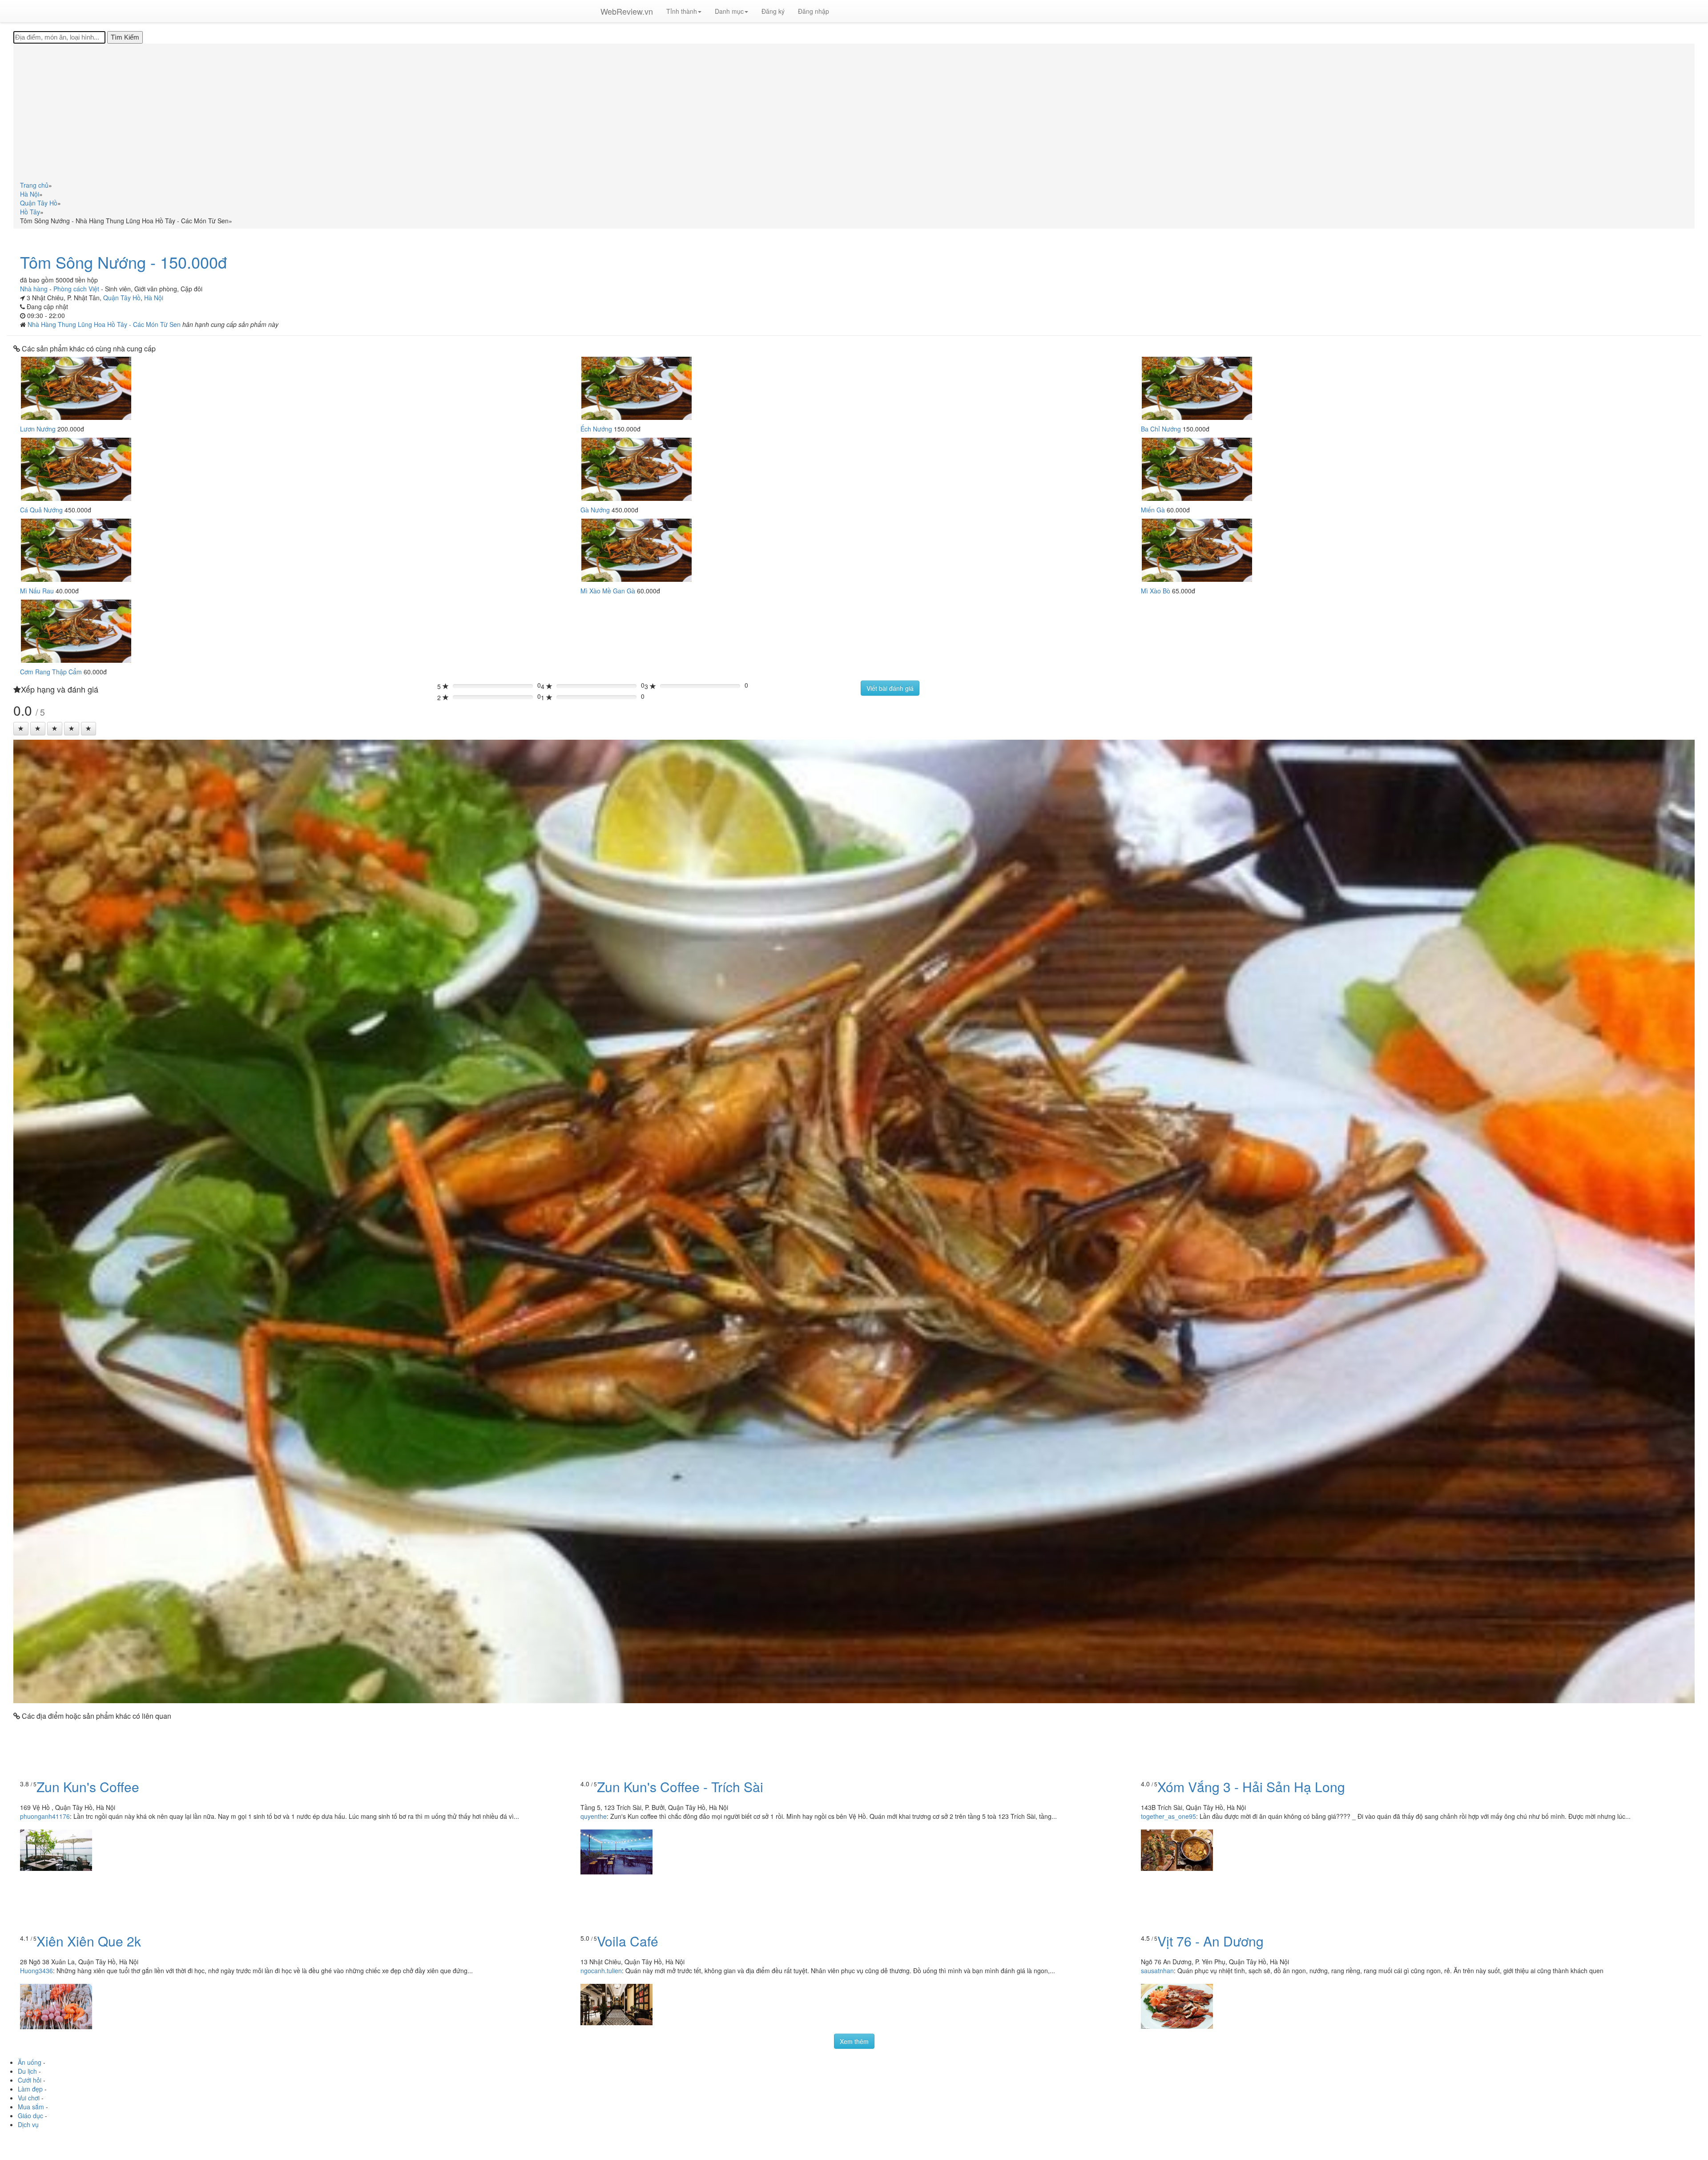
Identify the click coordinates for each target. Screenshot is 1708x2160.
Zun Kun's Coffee (88, 1787)
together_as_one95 (1168, 1816)
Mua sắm (31, 2107)
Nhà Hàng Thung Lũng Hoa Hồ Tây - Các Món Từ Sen (105, 324)
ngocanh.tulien (601, 1971)
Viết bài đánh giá (890, 688)
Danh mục (729, 11)
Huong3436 (36, 1971)
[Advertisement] (854, 114)
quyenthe (594, 1816)
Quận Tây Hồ (122, 298)
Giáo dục (30, 2116)
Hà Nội (154, 298)
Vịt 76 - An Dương (1211, 1941)
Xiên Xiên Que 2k (89, 1941)
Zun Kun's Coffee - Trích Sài (680, 1787)
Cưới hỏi (30, 2080)
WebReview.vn (627, 11)
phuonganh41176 (45, 1816)
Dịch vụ (28, 2124)
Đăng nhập (814, 11)
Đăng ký (773, 11)
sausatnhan (1157, 1971)
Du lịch (27, 2071)
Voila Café (628, 1941)
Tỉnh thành (682, 11)
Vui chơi (29, 2098)
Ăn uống (30, 2062)
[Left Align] (21, 729)
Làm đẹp (30, 2089)
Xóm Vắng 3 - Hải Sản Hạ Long (1251, 1787)
